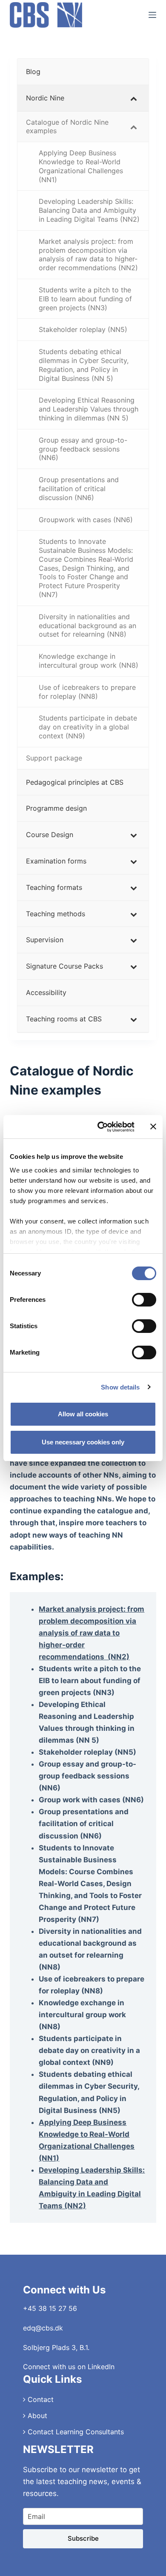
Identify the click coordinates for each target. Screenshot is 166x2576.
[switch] (144, 1300)
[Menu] (152, 15)
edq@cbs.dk (43, 2328)
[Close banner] (153, 1126)
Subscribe (83, 2538)
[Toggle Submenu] (134, 98)
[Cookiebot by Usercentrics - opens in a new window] (101, 1127)
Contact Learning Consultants (75, 2432)
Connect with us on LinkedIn (69, 2367)
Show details (120, 1387)
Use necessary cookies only (83, 1442)
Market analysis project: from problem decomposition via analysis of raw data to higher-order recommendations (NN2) (92, 1633)
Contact (40, 2399)
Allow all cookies (83, 1414)
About (36, 2416)
